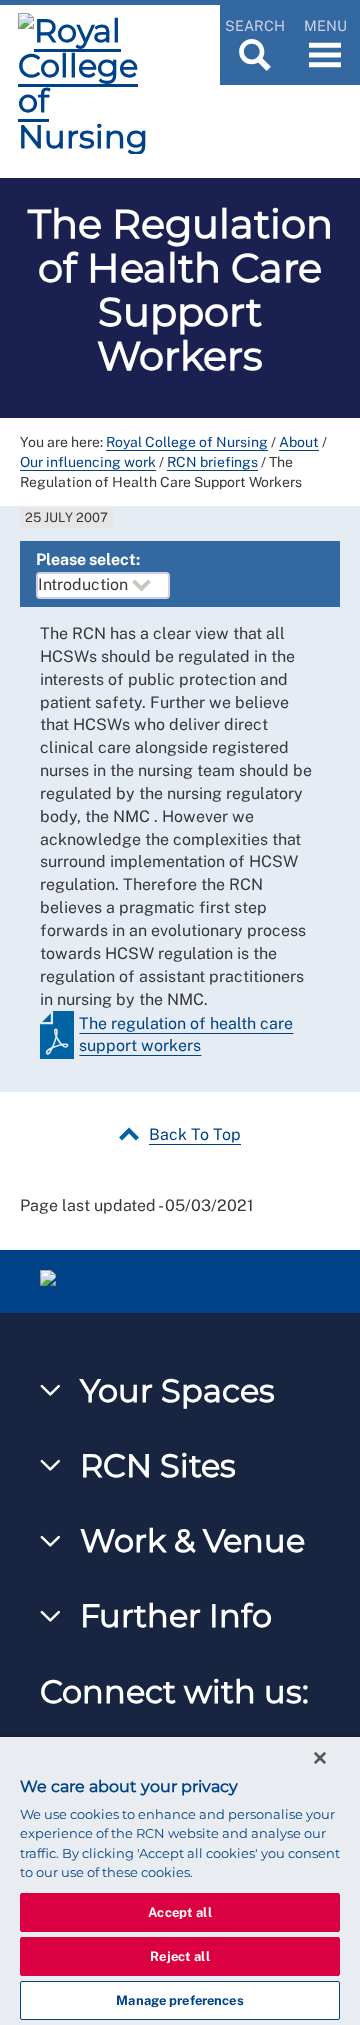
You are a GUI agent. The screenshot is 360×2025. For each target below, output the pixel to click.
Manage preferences (179, 2000)
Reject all (179, 1956)
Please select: (88, 559)
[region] (180, 1881)
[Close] (320, 1758)
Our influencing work (88, 462)
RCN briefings (212, 462)
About (299, 442)
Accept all (179, 1912)
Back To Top (195, 1134)
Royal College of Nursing (187, 442)
